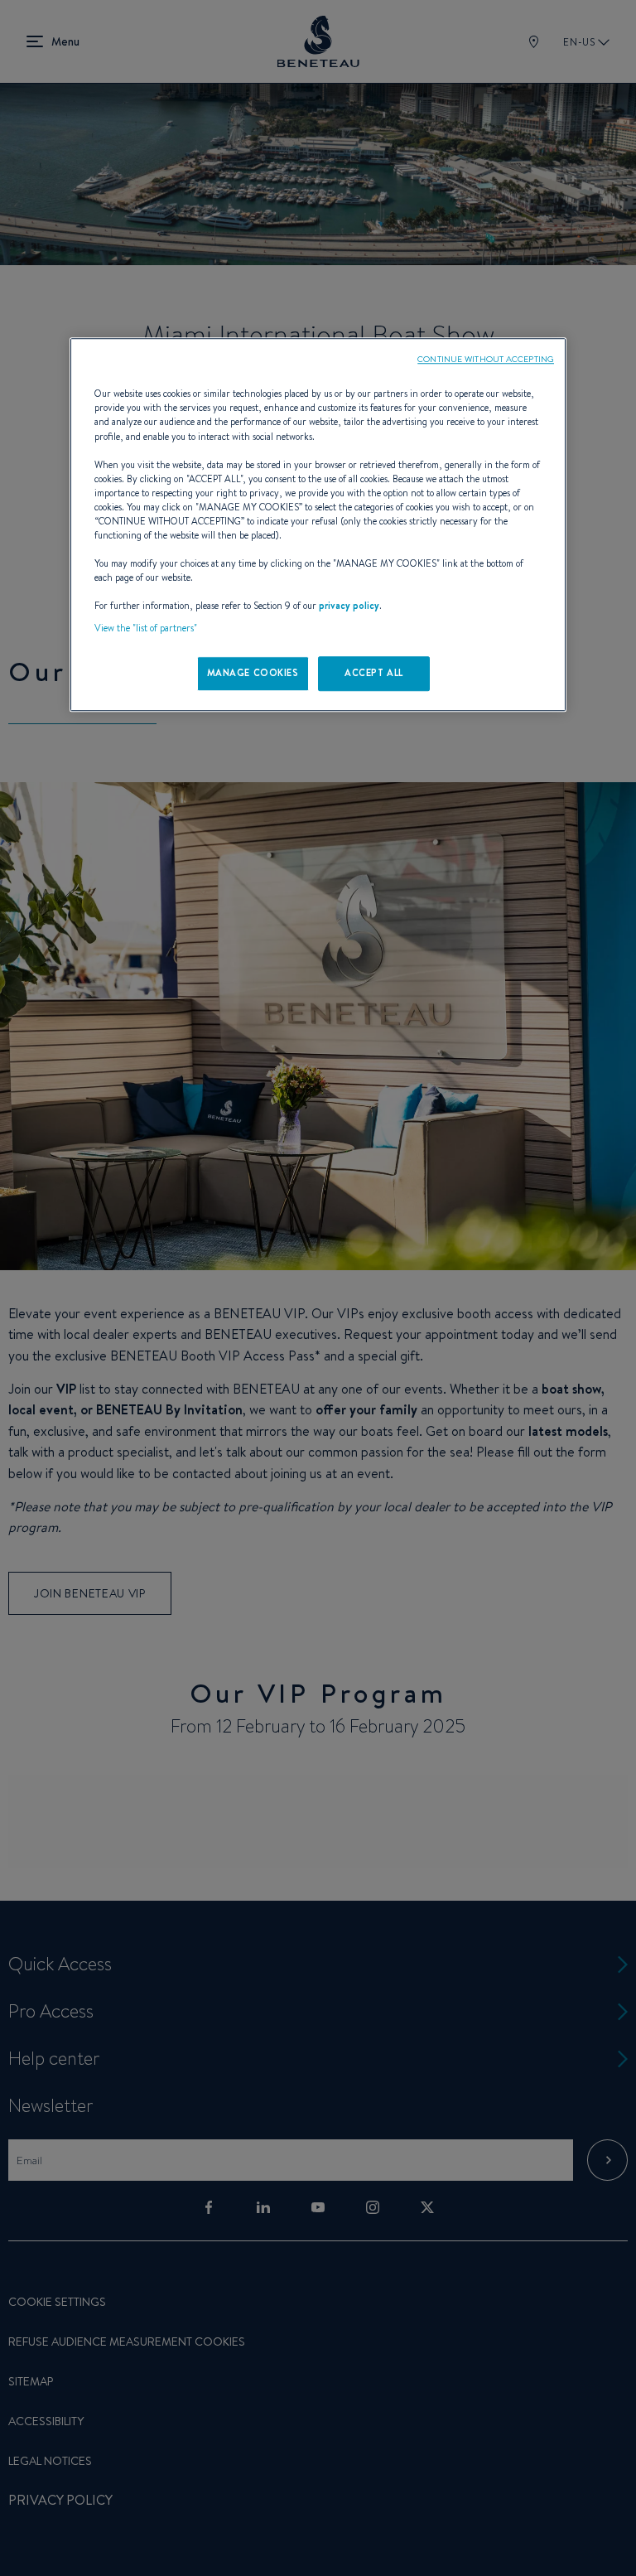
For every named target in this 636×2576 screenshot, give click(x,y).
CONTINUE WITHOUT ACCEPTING (486, 360)
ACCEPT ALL (374, 674)
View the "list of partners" (146, 629)
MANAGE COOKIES (253, 674)
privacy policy (349, 607)
